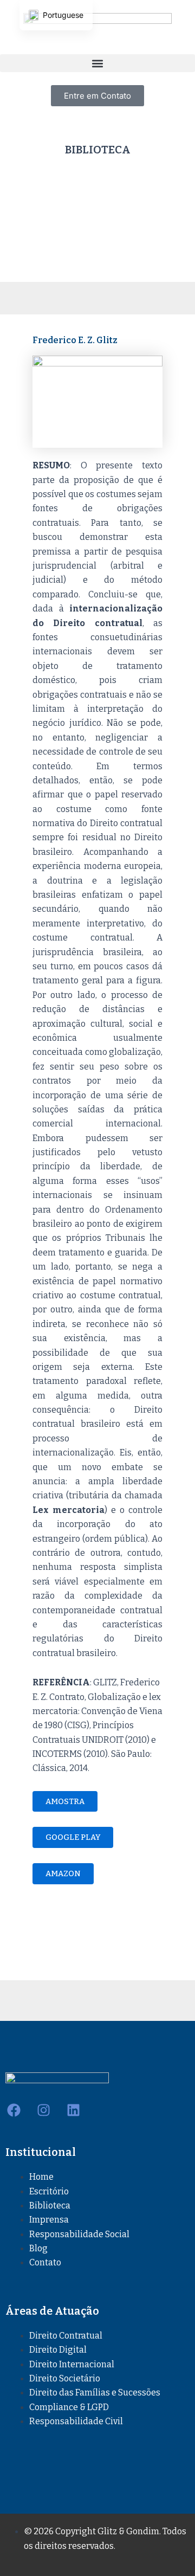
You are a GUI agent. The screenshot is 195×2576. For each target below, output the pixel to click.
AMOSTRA (65, 1801)
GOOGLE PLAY (73, 1837)
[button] (97, 63)
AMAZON (63, 1873)
